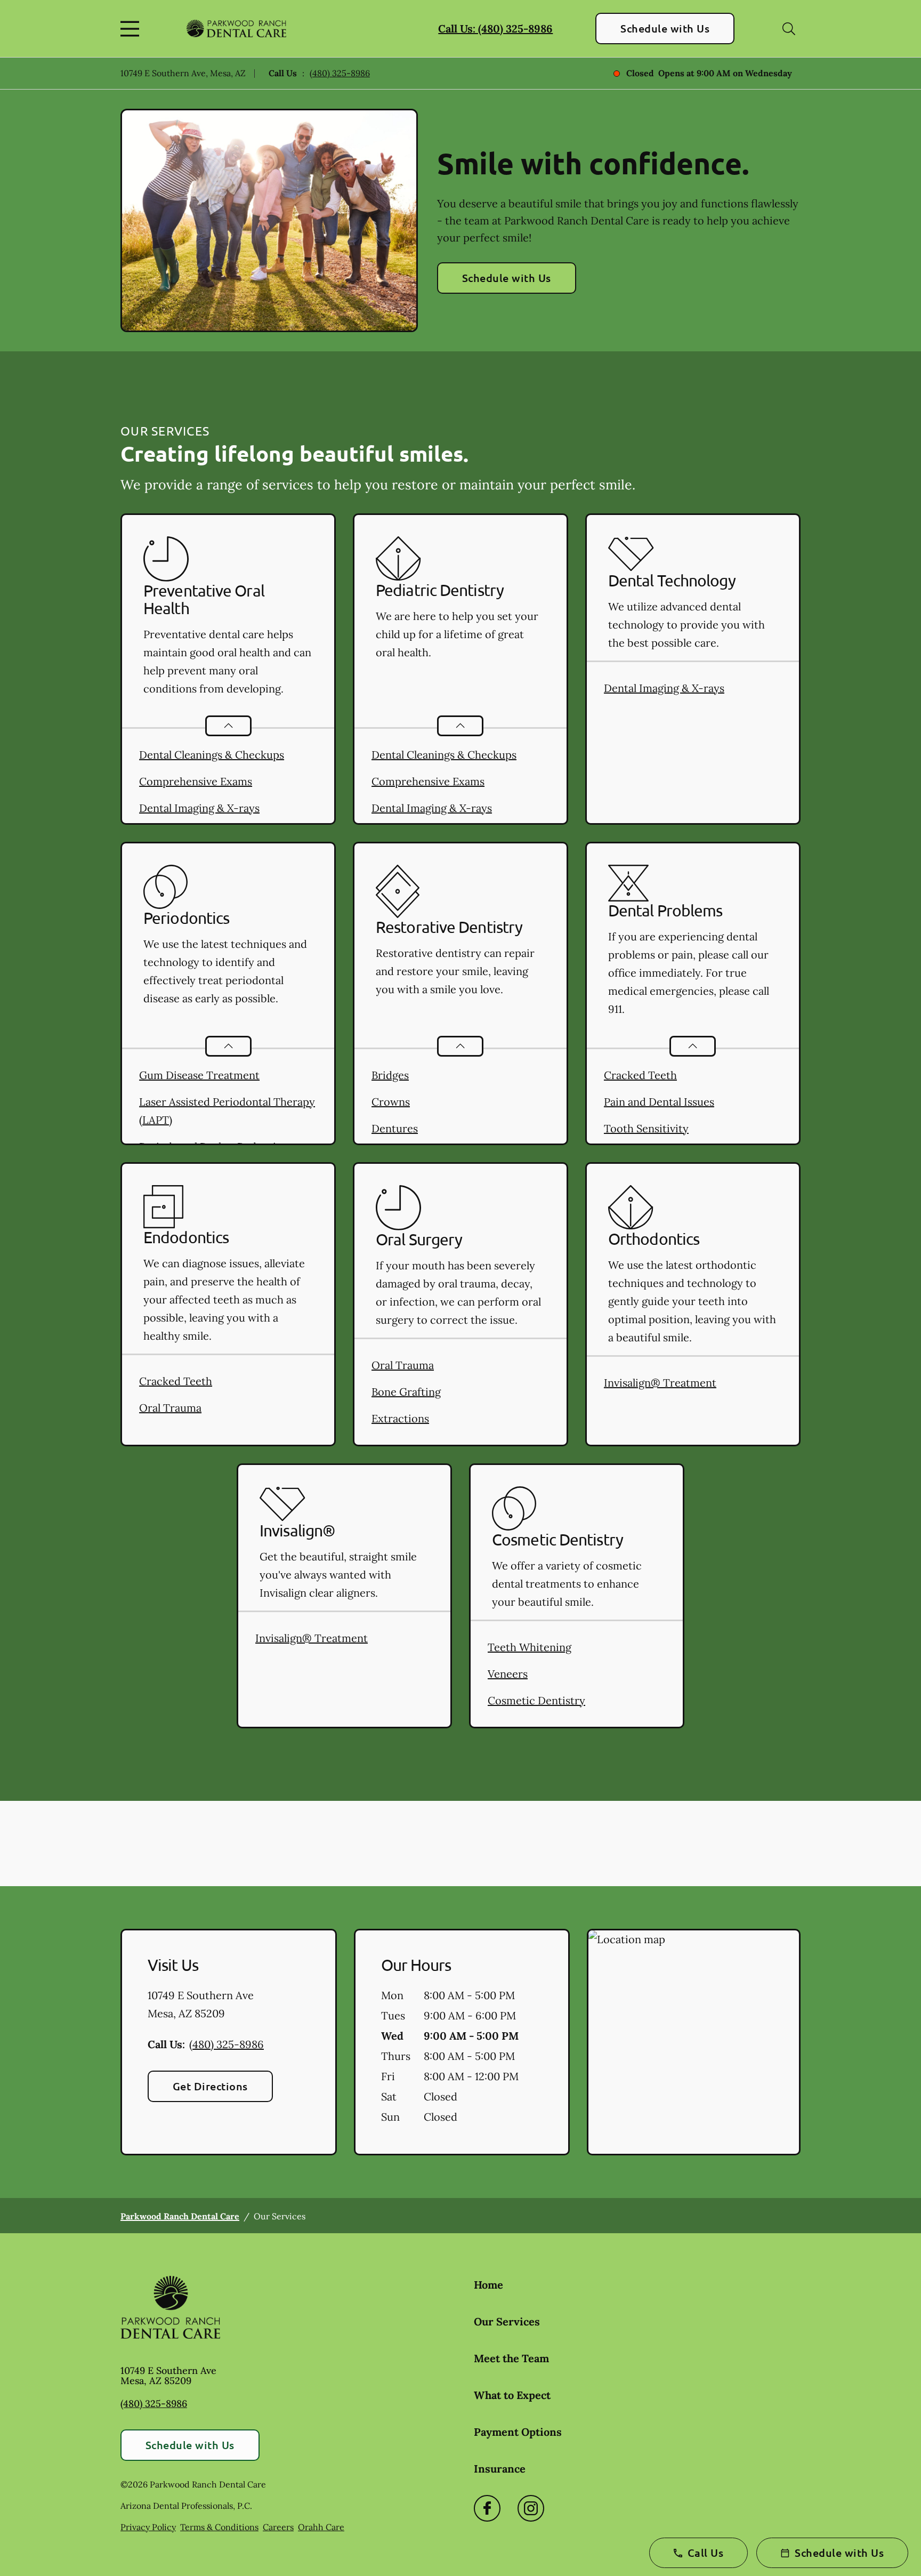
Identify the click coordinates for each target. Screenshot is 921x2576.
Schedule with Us (665, 28)
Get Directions (210, 2086)
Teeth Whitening (530, 1647)
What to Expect (512, 2395)
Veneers (508, 1674)
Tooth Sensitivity (646, 1128)
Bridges (390, 1075)
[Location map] (694, 2042)
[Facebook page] (487, 2508)
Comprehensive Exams (196, 781)
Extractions (400, 1418)
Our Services (507, 2321)
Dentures (395, 1128)
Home (488, 2285)
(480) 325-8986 (340, 73)
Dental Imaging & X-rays (199, 808)
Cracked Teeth (640, 1075)
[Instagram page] (531, 2508)
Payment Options (518, 2432)
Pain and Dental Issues (659, 1102)
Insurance (500, 2469)
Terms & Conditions (219, 2527)
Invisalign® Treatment (660, 1383)
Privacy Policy (148, 2527)
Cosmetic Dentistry (536, 1700)
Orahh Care (321, 2527)
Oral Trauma (170, 1408)
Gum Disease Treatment (199, 1075)
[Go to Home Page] (236, 29)
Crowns (391, 1102)
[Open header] (132, 29)
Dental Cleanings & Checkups (212, 755)
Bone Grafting (406, 1392)
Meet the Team (511, 2358)
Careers (278, 2527)
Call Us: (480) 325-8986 (495, 29)
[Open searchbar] (789, 29)
